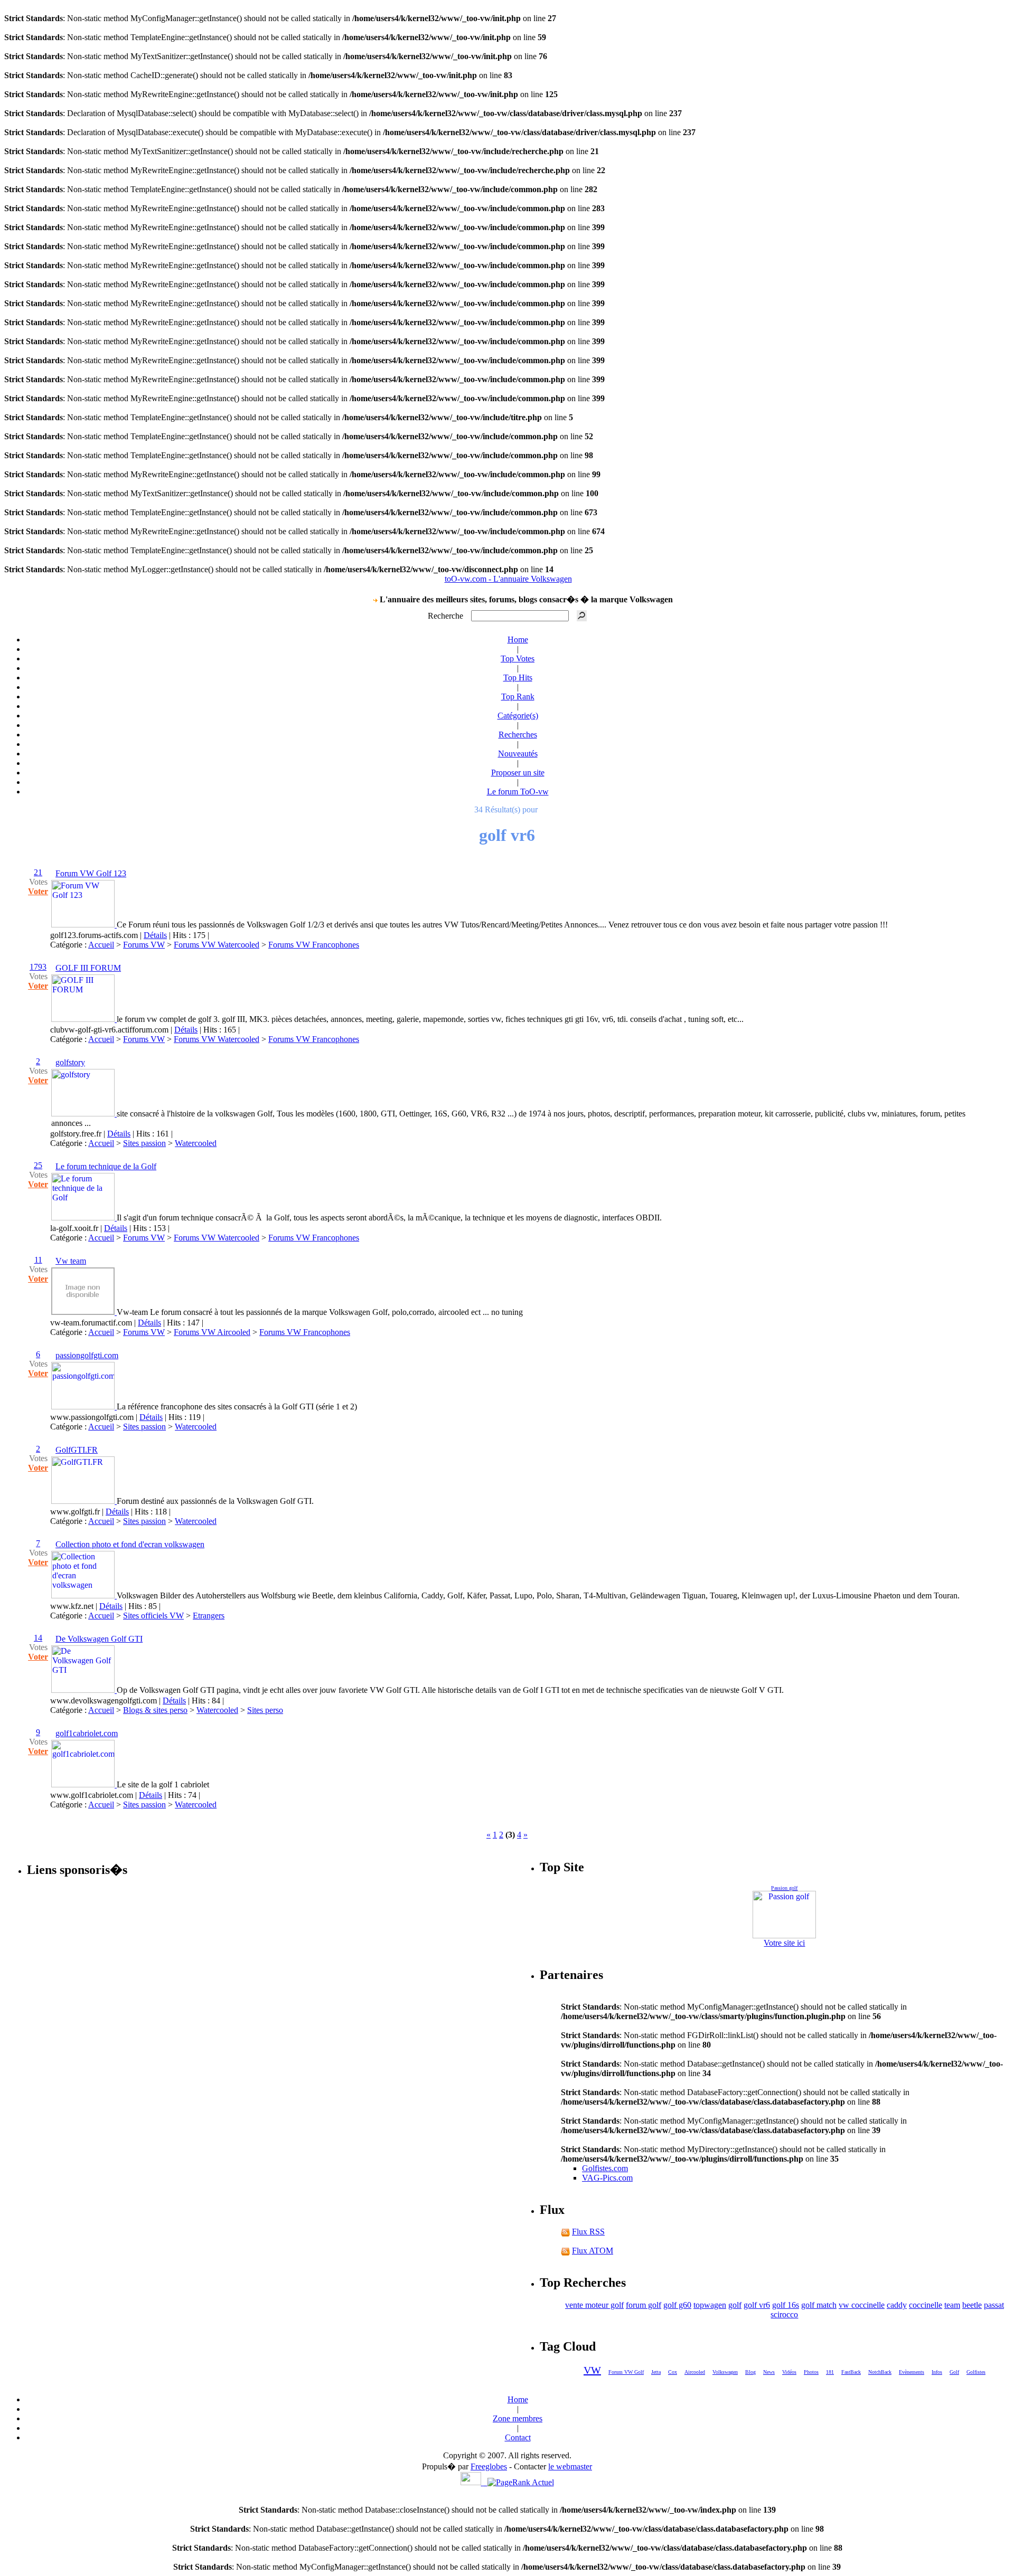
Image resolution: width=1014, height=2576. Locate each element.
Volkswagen (725, 2372)
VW (592, 2370)
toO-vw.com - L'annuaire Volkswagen (508, 579)
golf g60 (677, 2305)
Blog (750, 2372)
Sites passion (144, 1143)
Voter (38, 891)
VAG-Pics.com (607, 2178)
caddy (897, 2305)
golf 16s (786, 2305)
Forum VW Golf (626, 2372)
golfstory (70, 1062)
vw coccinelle (862, 2305)
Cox (673, 2372)
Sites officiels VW (153, 1616)
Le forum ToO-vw (518, 792)
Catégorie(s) (518, 716)
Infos (937, 2372)
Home (518, 640)
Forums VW (144, 945)
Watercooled (196, 1143)
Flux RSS (588, 2232)
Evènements (912, 2372)
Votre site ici (784, 1943)
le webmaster (570, 2466)
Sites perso (265, 1710)
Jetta (656, 2372)
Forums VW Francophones (314, 945)
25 (38, 1165)
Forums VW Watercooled (217, 945)
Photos (811, 2372)
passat (994, 2305)
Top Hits (518, 678)
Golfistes (976, 2372)
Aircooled (695, 2372)
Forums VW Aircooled (212, 1332)
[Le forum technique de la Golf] (84, 1218)
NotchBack (880, 2372)
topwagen (710, 2305)
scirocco (784, 2314)
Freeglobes (489, 2466)
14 (38, 1638)
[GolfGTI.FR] (84, 1501)
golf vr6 (757, 2305)
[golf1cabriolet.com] (84, 1784)
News (769, 2372)
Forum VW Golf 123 (91, 873)
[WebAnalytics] (474, 2482)
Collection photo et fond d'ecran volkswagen (130, 1544)
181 (830, 2372)
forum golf (644, 2305)
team (952, 2305)
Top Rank (518, 697)
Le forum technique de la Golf (106, 1166)
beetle (972, 2305)
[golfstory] (84, 1114)
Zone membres (518, 2418)
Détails (155, 935)
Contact (518, 2437)
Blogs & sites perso (155, 1710)
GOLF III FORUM (88, 968)
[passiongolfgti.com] (84, 1407)
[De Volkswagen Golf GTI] (84, 1690)
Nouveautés (518, 754)
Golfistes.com (605, 2168)
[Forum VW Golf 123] (84, 925)
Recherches (518, 735)
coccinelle (926, 2305)
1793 (38, 967)
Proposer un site (518, 773)
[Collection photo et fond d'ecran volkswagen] (84, 1595)
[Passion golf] (785, 1915)
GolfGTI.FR (77, 1450)
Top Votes (518, 659)
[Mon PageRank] (521, 2482)
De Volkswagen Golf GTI (99, 1639)
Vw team (71, 1261)
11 (38, 1260)
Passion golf (784, 1888)
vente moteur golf (594, 2305)
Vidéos (789, 2372)
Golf (954, 2372)
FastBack (851, 2372)
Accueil (101, 945)
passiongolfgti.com (87, 1355)
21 (38, 872)
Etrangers (209, 1616)
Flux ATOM (593, 2251)
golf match (819, 2305)
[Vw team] (84, 1312)
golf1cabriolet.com (87, 1733)
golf (735, 2305)
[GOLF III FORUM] (84, 1019)
